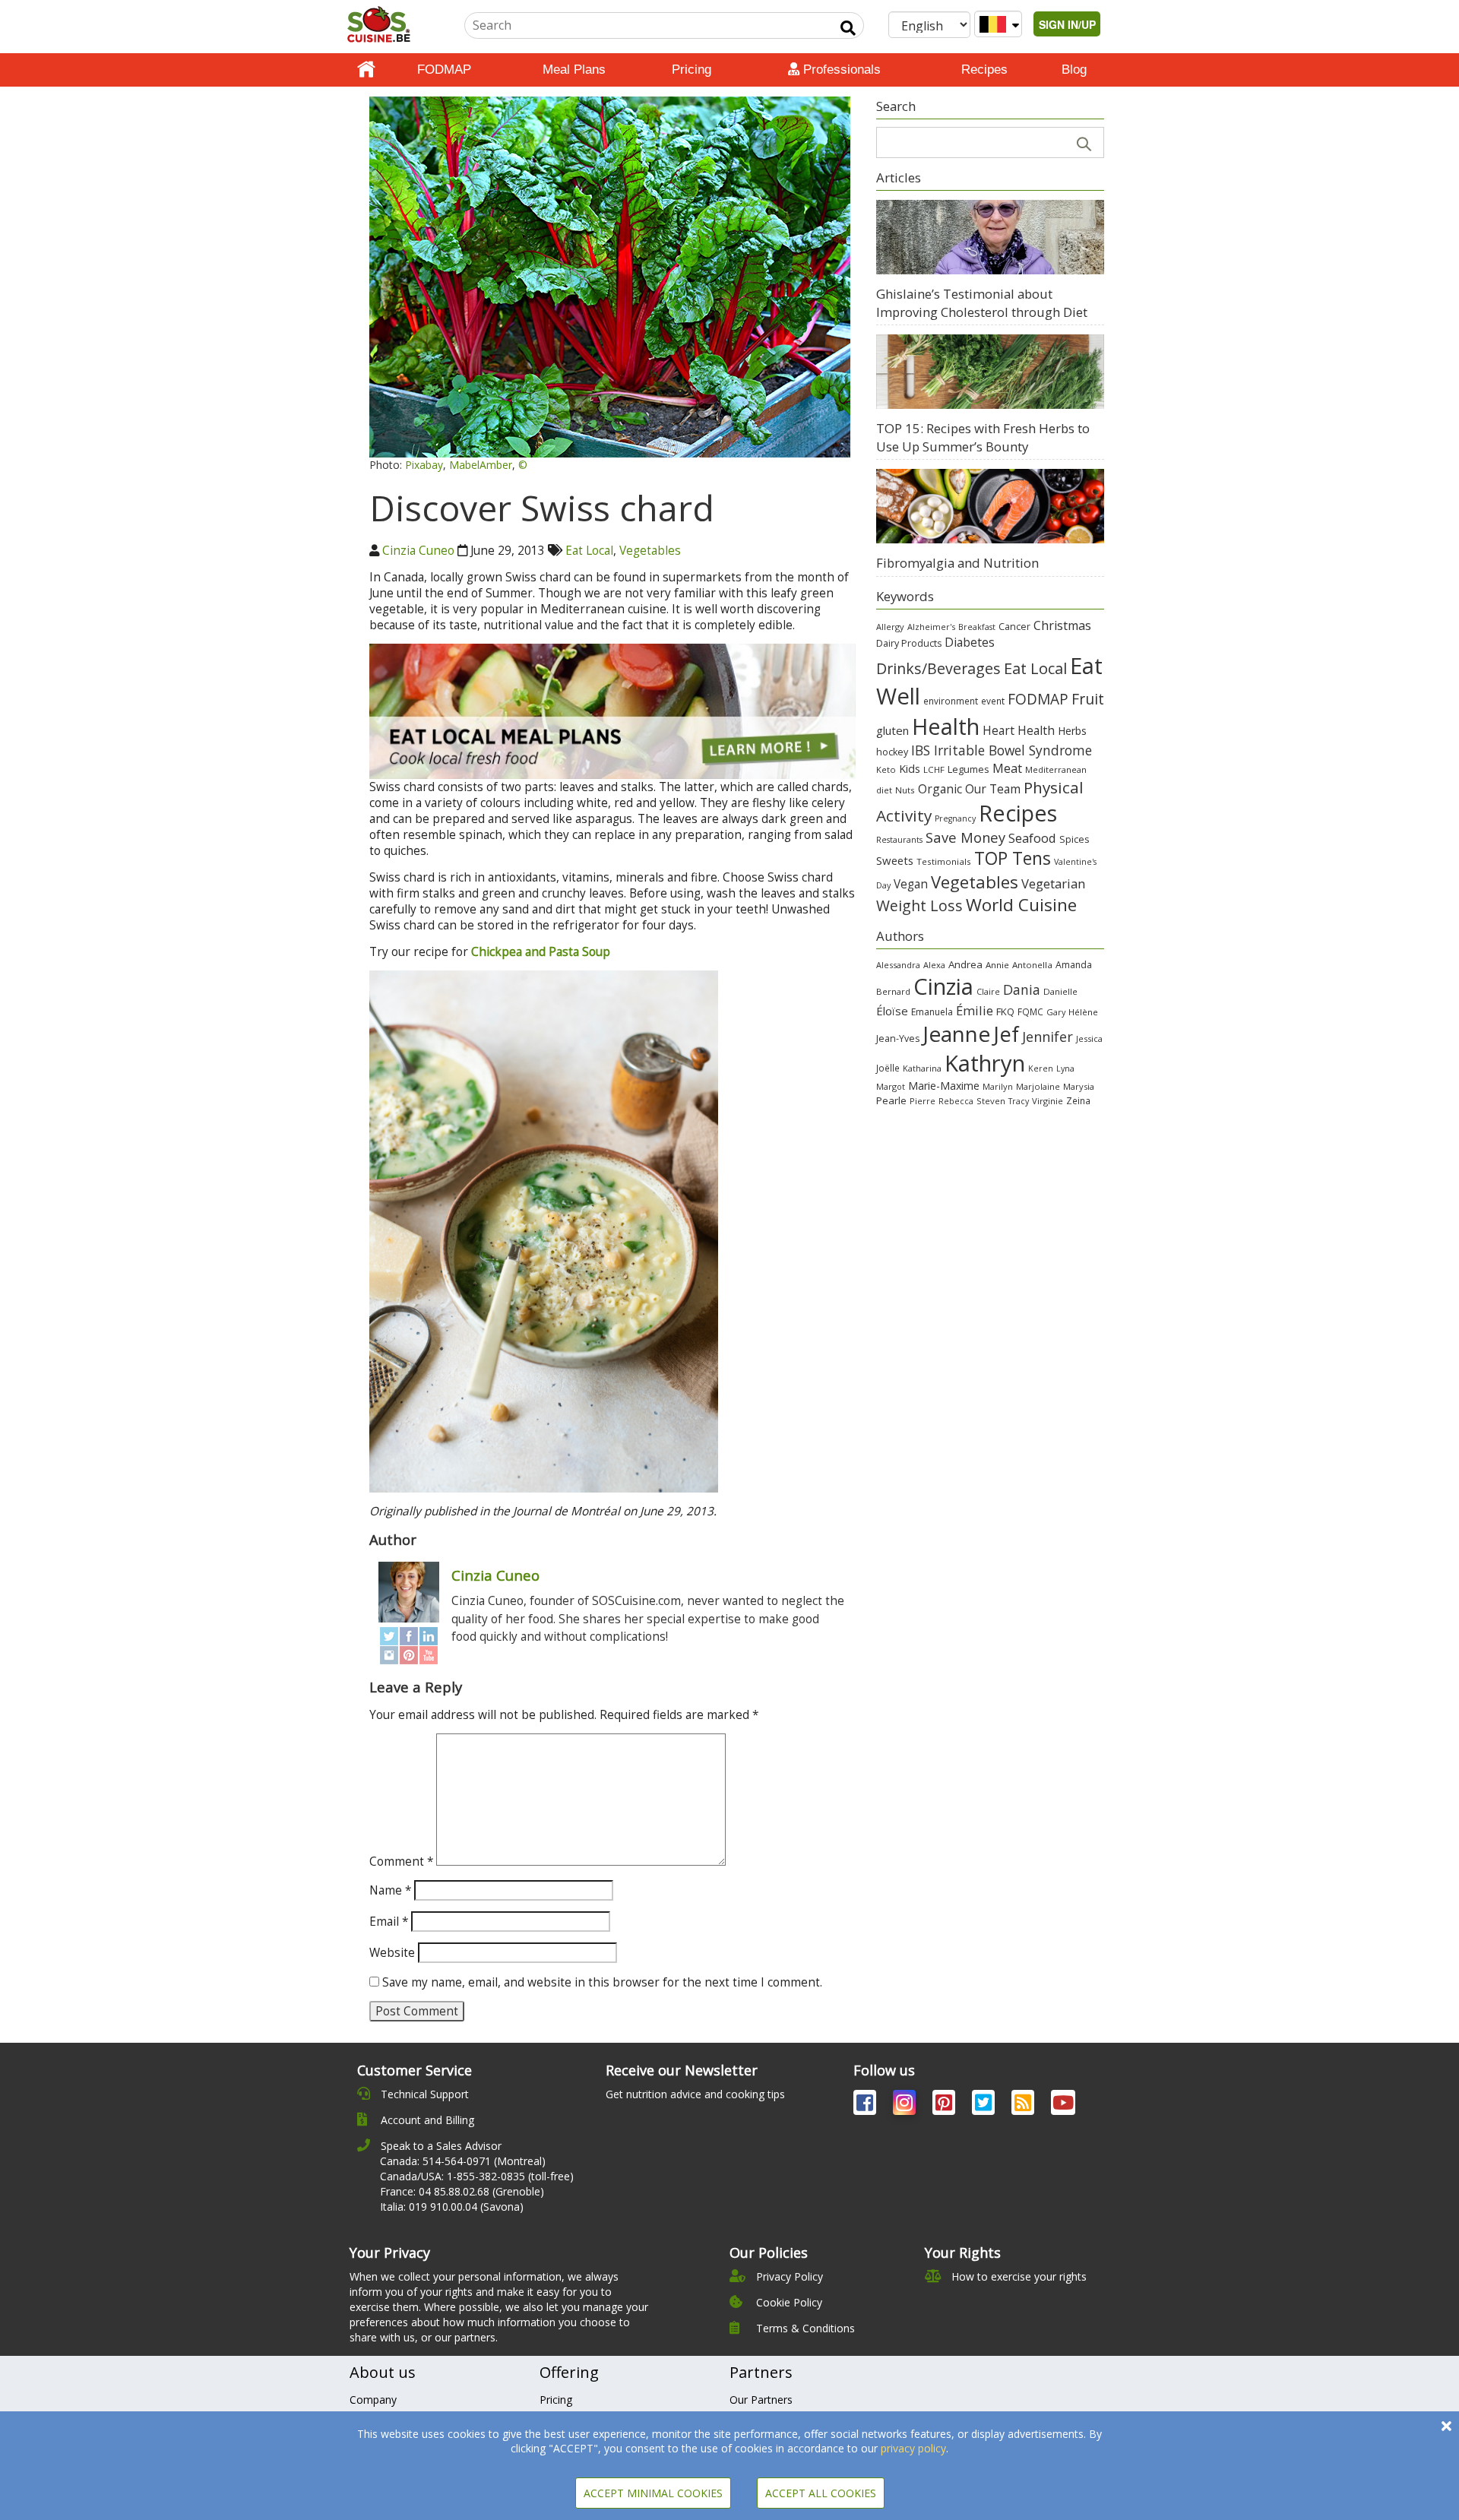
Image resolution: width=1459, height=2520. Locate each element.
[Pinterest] (409, 1655)
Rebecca (956, 1101)
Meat (1007, 768)
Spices (1074, 839)
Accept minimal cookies (653, 2493)
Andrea (965, 964)
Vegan (911, 884)
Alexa (934, 965)
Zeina (1078, 1100)
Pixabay (424, 465)
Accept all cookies (821, 2493)
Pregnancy (955, 818)
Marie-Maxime (944, 1086)
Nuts (905, 790)
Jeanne (956, 1034)
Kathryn (985, 1063)
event (993, 701)
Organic (940, 789)
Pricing (692, 70)
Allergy (890, 627)
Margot (891, 1086)
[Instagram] (389, 1655)
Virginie (1048, 1101)
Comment (401, 1862)
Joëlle (888, 1068)
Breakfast (977, 627)
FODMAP (444, 70)
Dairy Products (909, 643)
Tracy (1019, 1101)
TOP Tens (1013, 858)
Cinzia (943, 986)
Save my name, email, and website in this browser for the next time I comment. (602, 1982)
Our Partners (761, 2400)
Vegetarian (1053, 883)
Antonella (1032, 965)
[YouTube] (429, 1655)
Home (366, 70)
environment (951, 701)
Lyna (1065, 1068)
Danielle (1060, 991)
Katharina (922, 1068)
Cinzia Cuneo (418, 551)
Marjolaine (1038, 1086)
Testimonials (944, 861)
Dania (1022, 989)
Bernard (893, 991)
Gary (1056, 1012)
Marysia (1079, 1086)
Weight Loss (919, 905)
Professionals (840, 70)
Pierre (923, 1101)
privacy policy (913, 2448)
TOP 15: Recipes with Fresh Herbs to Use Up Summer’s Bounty (983, 437)
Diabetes (970, 642)
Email (389, 1922)
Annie (997, 965)
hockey (892, 752)
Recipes (984, 70)
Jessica (1089, 1038)
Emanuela (932, 1012)
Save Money (965, 837)
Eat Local (589, 551)
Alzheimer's (931, 627)
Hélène (1083, 1012)
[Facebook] (409, 1636)
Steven (991, 1101)
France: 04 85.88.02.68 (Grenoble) (462, 2191)
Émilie (975, 1010)
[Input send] (848, 28)
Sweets (895, 860)
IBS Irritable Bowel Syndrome (1002, 750)
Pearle (891, 1100)
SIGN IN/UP (1067, 24)
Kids (910, 769)
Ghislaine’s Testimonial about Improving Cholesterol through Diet (982, 303)
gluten (892, 730)
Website (392, 1953)
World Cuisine (1021, 905)
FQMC (1030, 1011)
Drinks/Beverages (938, 668)
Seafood (1032, 838)
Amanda (1074, 965)
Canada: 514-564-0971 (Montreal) (463, 2161)
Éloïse (892, 1011)
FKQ (1005, 1011)
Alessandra (898, 965)
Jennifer (1048, 1037)
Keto (886, 769)
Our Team (993, 789)
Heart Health (1019, 730)
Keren (1041, 1068)
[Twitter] (389, 1636)
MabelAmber (481, 465)
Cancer (1014, 627)
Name (390, 1890)
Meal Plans (574, 70)
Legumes (968, 769)
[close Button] (1446, 2426)
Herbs (1072, 731)
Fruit (1088, 699)
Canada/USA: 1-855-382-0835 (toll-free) (477, 2176)
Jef (1006, 1034)
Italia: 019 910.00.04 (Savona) (452, 2207)
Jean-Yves (898, 1038)
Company (373, 2400)
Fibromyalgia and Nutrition (957, 563)
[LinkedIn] (429, 1636)
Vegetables (650, 551)
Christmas (1062, 625)
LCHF (934, 769)
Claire (988, 991)
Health (946, 726)
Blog (1074, 70)
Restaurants (899, 840)
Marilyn (998, 1086)
